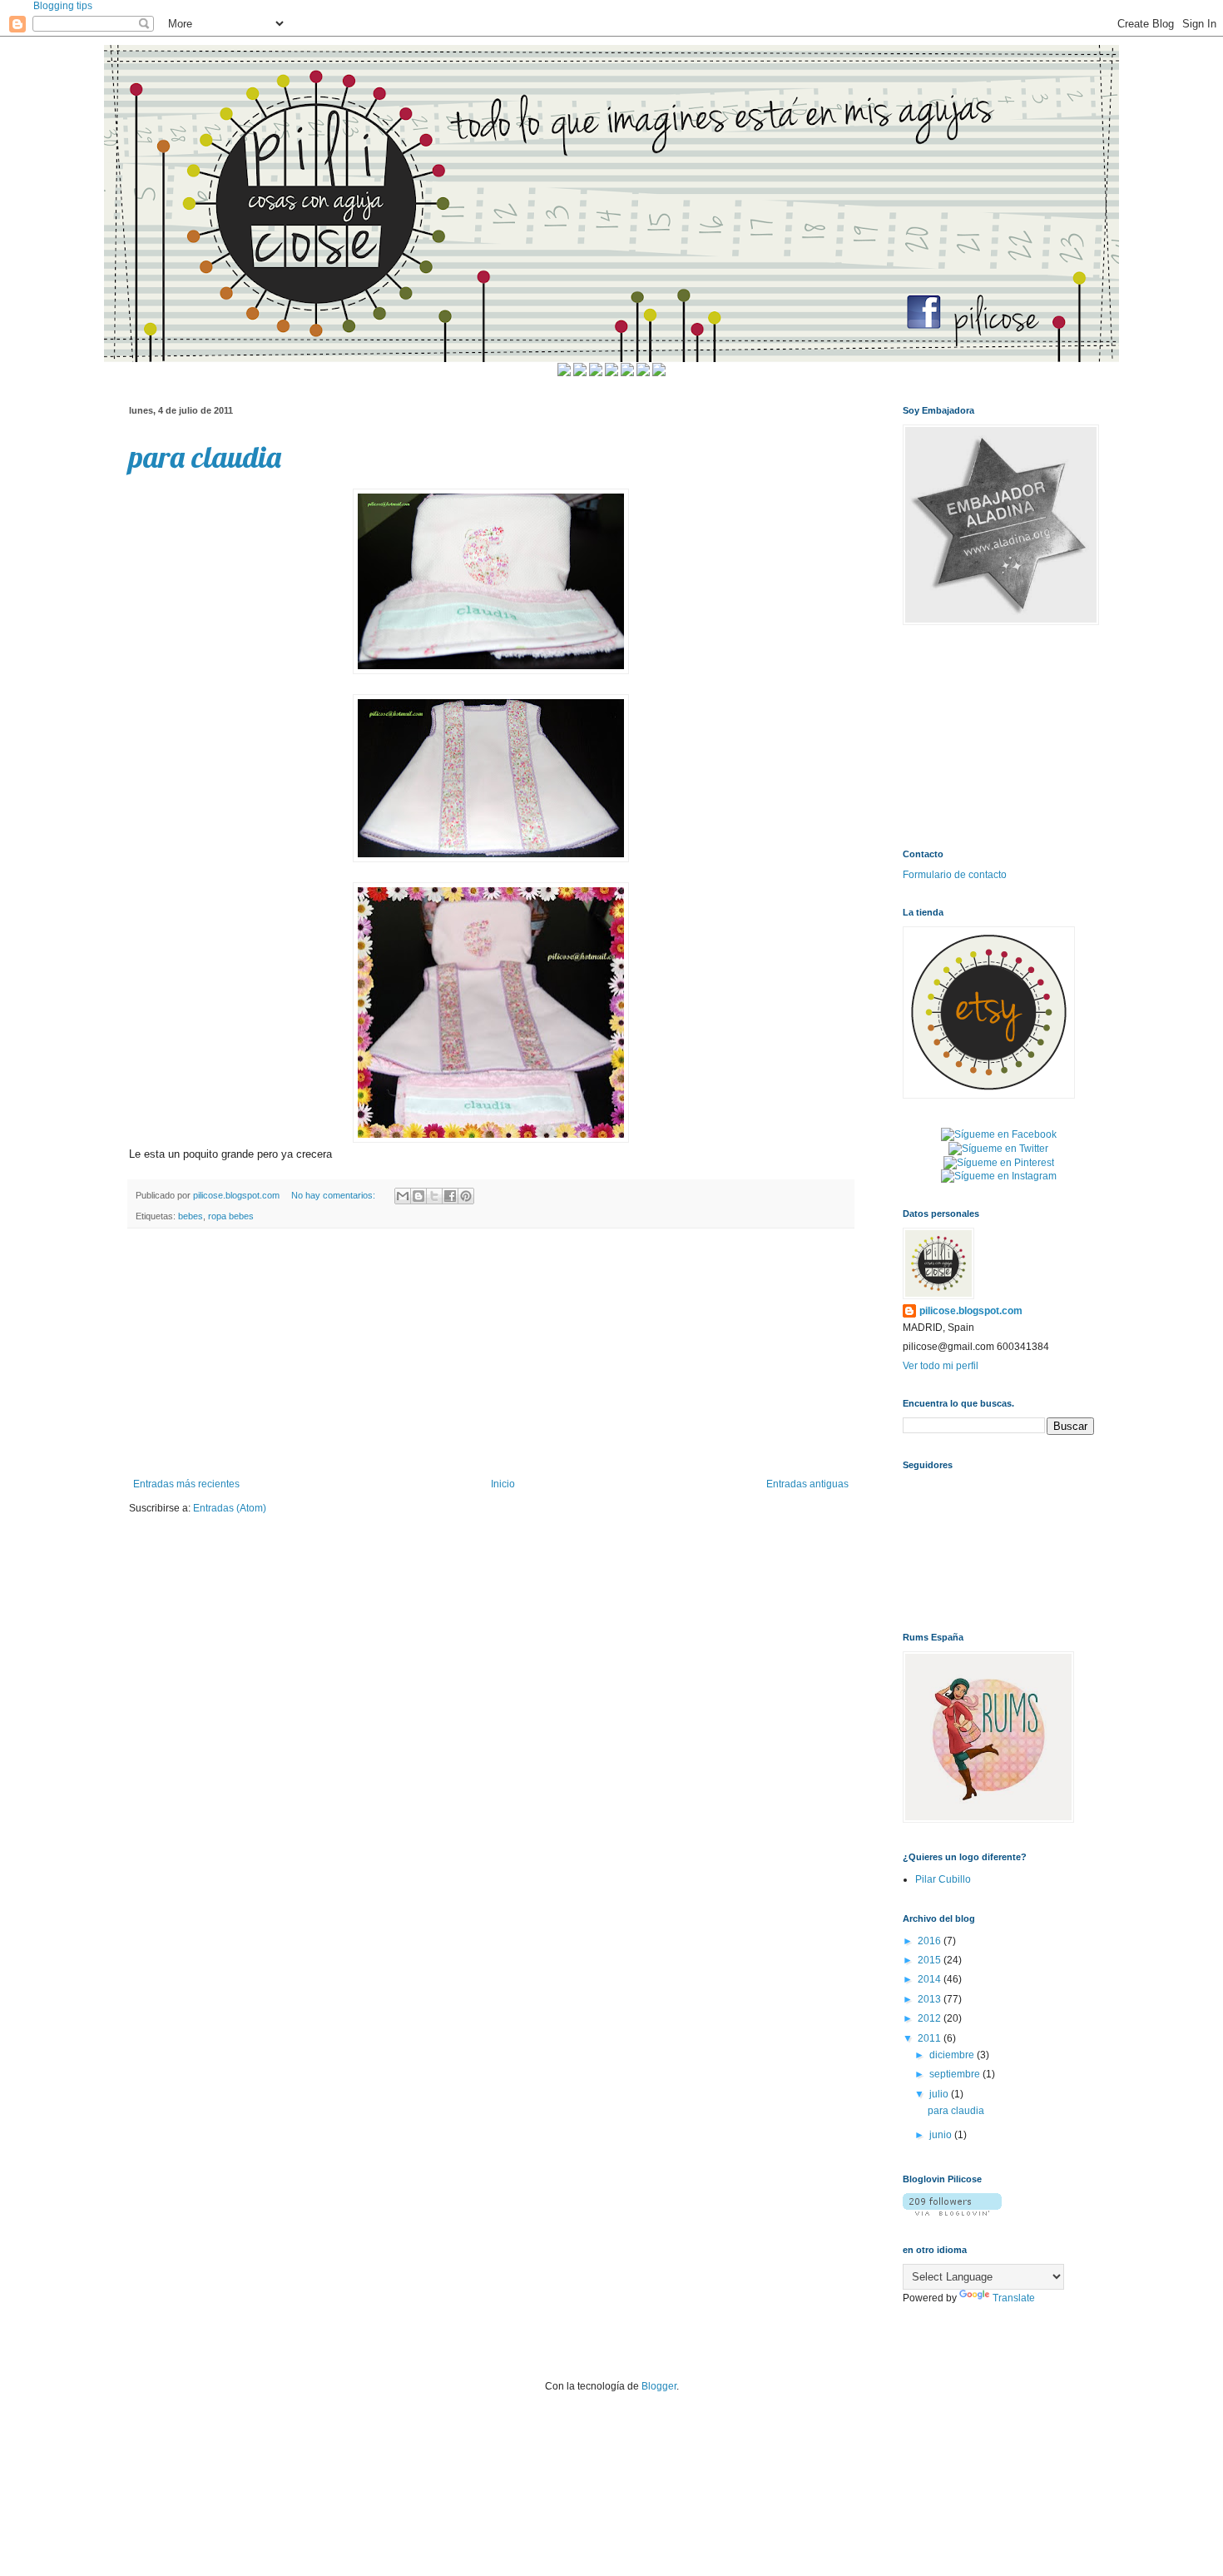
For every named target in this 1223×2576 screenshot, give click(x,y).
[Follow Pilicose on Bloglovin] (952, 2212)
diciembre (953, 2055)
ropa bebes (231, 1216)
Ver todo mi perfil (941, 1366)
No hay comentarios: (334, 1195)
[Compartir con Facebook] (450, 1196)
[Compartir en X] (434, 1196)
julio (940, 2094)
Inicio (503, 1484)
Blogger (659, 2386)
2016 (931, 1941)
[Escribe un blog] (418, 1196)
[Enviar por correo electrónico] (403, 1196)
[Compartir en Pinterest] (466, 1196)
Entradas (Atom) (230, 1508)
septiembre (956, 2074)
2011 (931, 2038)
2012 (931, 2018)
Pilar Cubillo (943, 1879)
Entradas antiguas (807, 1484)
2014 (931, 1979)
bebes (191, 1216)
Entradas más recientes (186, 1484)
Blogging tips (63, 6)
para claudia (205, 457)
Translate (1014, 2298)
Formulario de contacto (955, 875)
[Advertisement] (491, 1353)
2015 (931, 1960)
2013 (931, 1999)
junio (942, 2135)
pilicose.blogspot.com (971, 1311)
